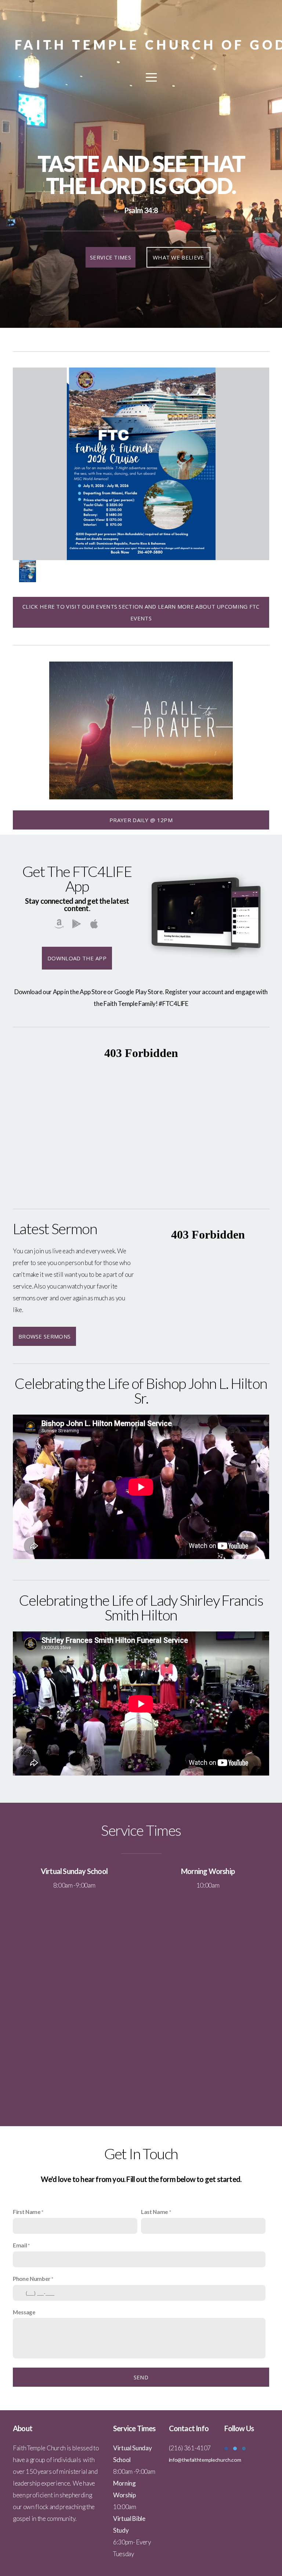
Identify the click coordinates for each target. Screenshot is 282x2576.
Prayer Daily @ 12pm (141, 820)
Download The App (77, 958)
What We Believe (178, 257)
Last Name (155, 2212)
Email (20, 2245)
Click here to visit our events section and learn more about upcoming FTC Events (141, 612)
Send (141, 2377)
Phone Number (32, 2279)
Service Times (111, 257)
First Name (27, 2212)
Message (24, 2312)
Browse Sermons (44, 1336)
